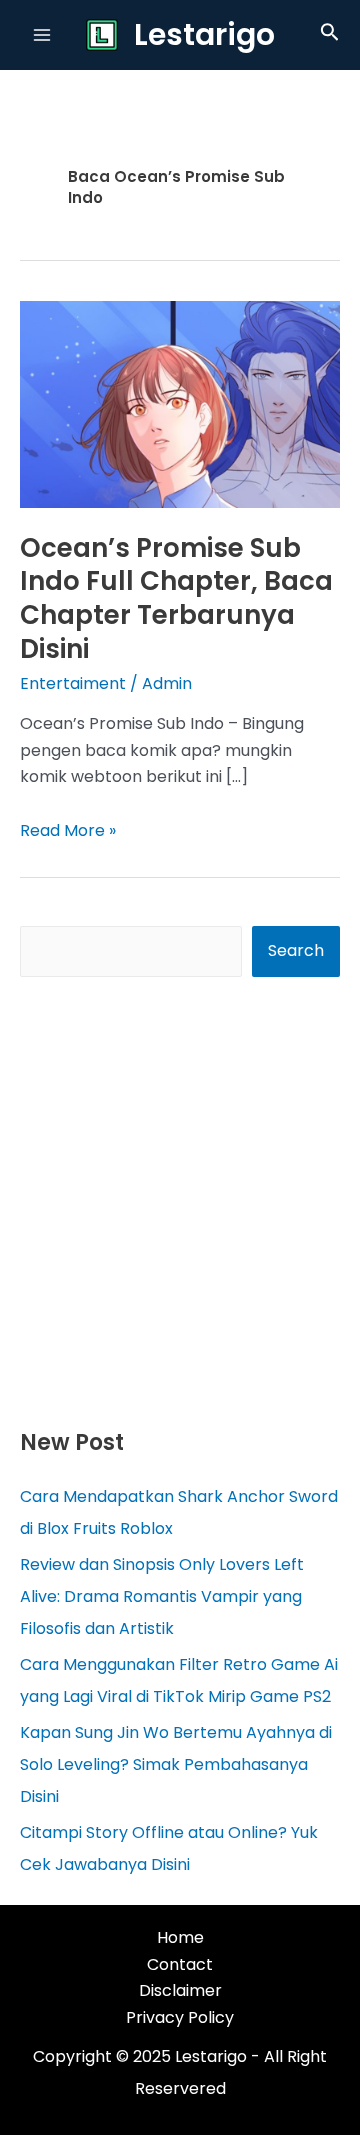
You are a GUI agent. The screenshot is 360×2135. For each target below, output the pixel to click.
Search (296, 950)
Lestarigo (204, 34)
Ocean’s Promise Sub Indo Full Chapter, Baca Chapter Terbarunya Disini (176, 598)
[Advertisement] (180, 1202)
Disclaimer (180, 1990)
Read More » (68, 830)
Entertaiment (73, 683)
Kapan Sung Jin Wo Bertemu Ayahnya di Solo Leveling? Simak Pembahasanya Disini (176, 1764)
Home (180, 1937)
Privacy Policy (180, 2017)
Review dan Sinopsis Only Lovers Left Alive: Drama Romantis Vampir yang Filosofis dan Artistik (162, 1596)
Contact (180, 1964)
